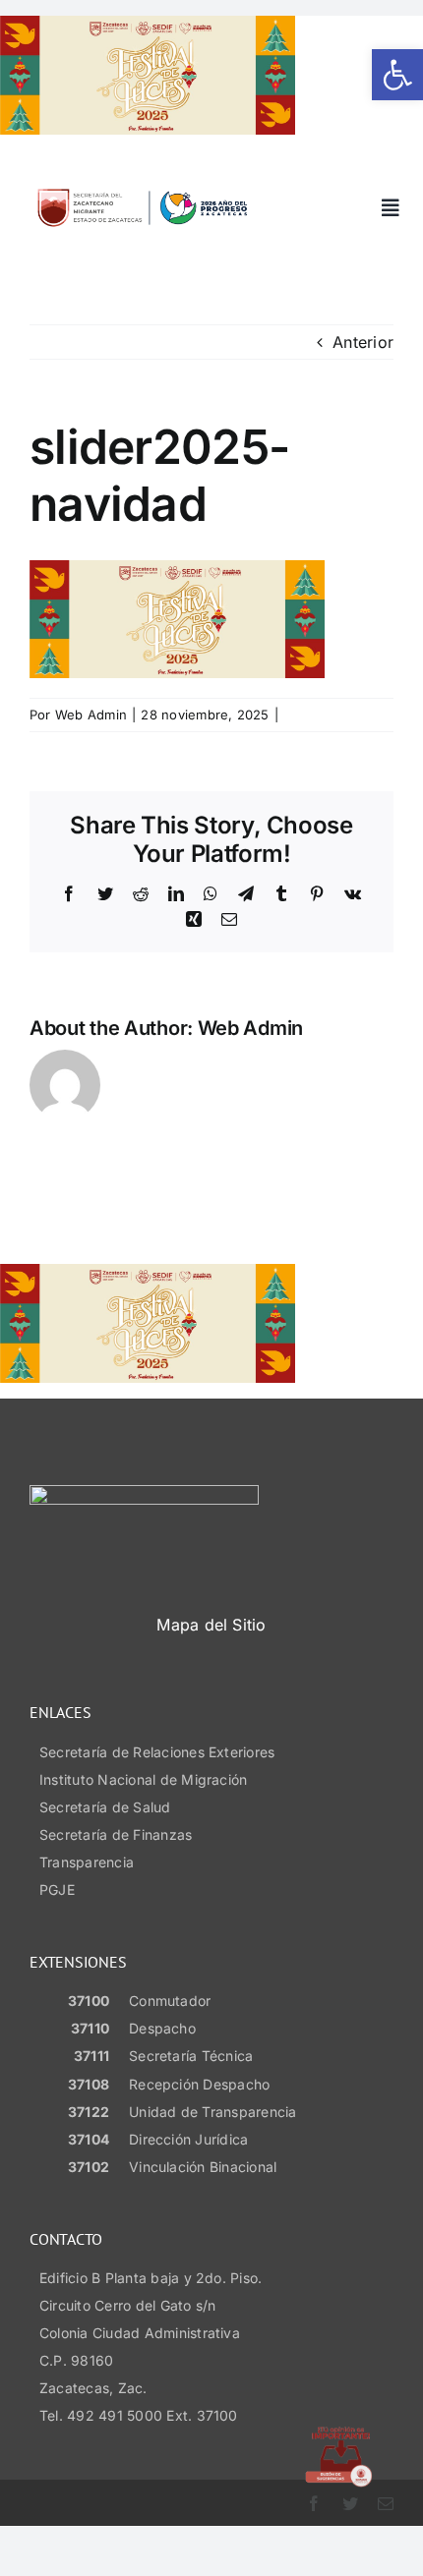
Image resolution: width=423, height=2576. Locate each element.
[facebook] (314, 2503)
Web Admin (91, 715)
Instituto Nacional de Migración (143, 1779)
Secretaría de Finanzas (116, 1834)
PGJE (57, 1889)
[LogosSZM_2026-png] (143, 185)
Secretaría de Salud (105, 1807)
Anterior (363, 342)
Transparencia (87, 1862)
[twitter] (350, 2503)
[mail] (386, 2503)
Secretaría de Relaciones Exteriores (157, 1752)
